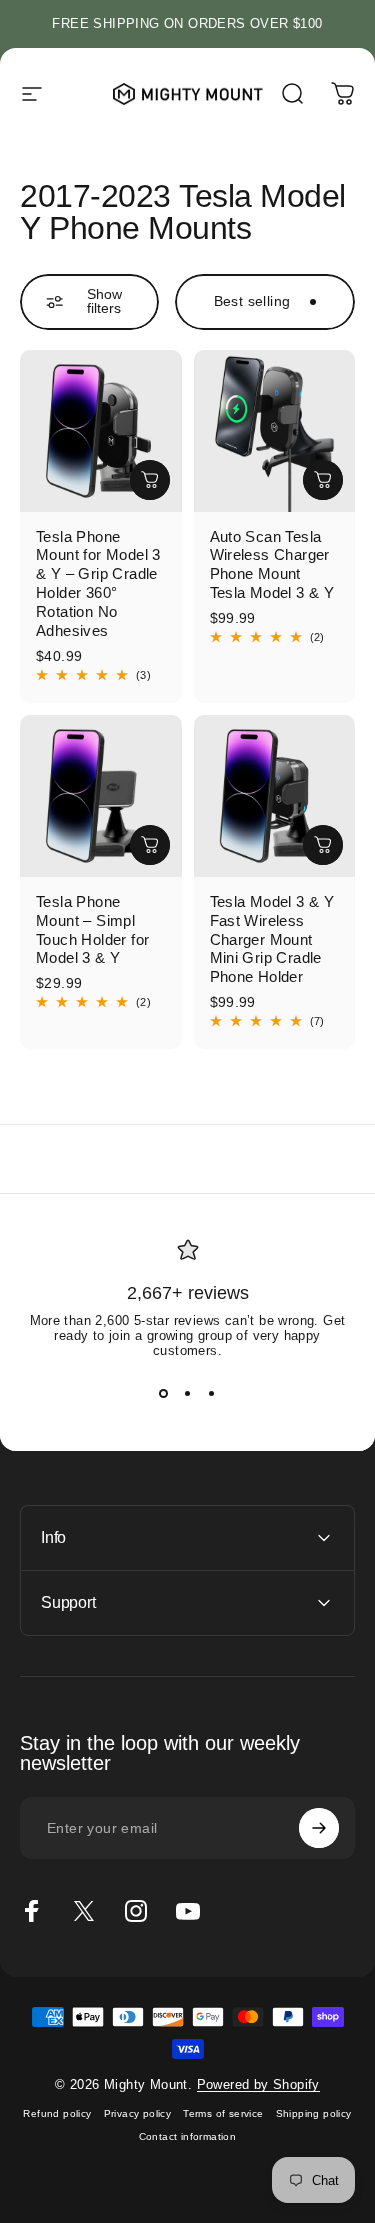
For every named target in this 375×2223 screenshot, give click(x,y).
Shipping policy (314, 2113)
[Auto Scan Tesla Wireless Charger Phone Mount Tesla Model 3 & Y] (275, 431)
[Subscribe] (319, 1828)
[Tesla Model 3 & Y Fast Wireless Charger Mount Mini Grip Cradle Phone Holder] (275, 796)
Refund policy (57, 2113)
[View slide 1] (164, 1394)
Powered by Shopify (258, 2084)
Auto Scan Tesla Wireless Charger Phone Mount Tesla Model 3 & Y (272, 565)
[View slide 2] (188, 1394)
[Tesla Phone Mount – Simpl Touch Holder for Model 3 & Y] (101, 796)
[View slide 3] (212, 1394)
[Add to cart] (150, 480)
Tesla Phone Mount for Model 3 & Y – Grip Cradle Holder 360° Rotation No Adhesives (98, 584)
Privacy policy (138, 2113)
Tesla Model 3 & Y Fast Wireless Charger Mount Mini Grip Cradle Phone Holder (272, 939)
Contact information (188, 2136)
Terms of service (223, 2113)
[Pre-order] (150, 845)
